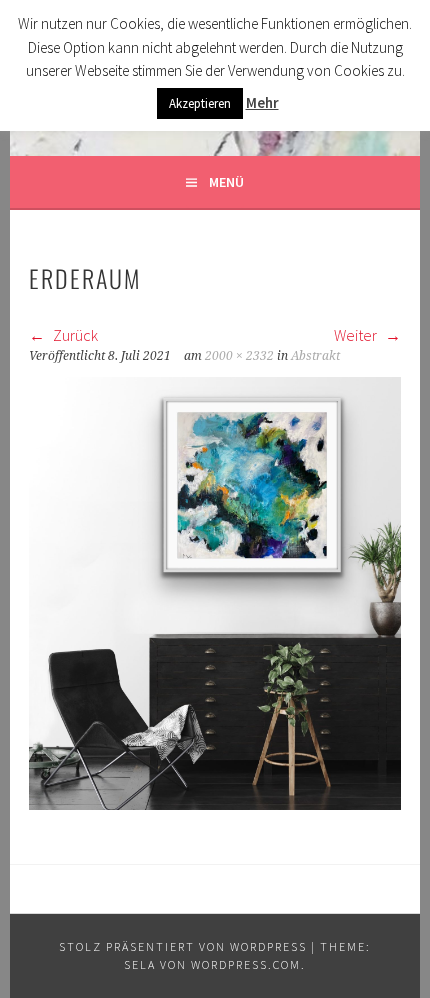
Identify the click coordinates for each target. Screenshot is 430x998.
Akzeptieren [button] (200, 103)
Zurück (74, 335)
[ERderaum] (215, 804)
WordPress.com (246, 964)
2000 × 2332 (239, 356)
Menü (226, 182)
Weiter (357, 335)
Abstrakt (315, 356)
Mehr (262, 102)
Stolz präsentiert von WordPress (183, 946)
